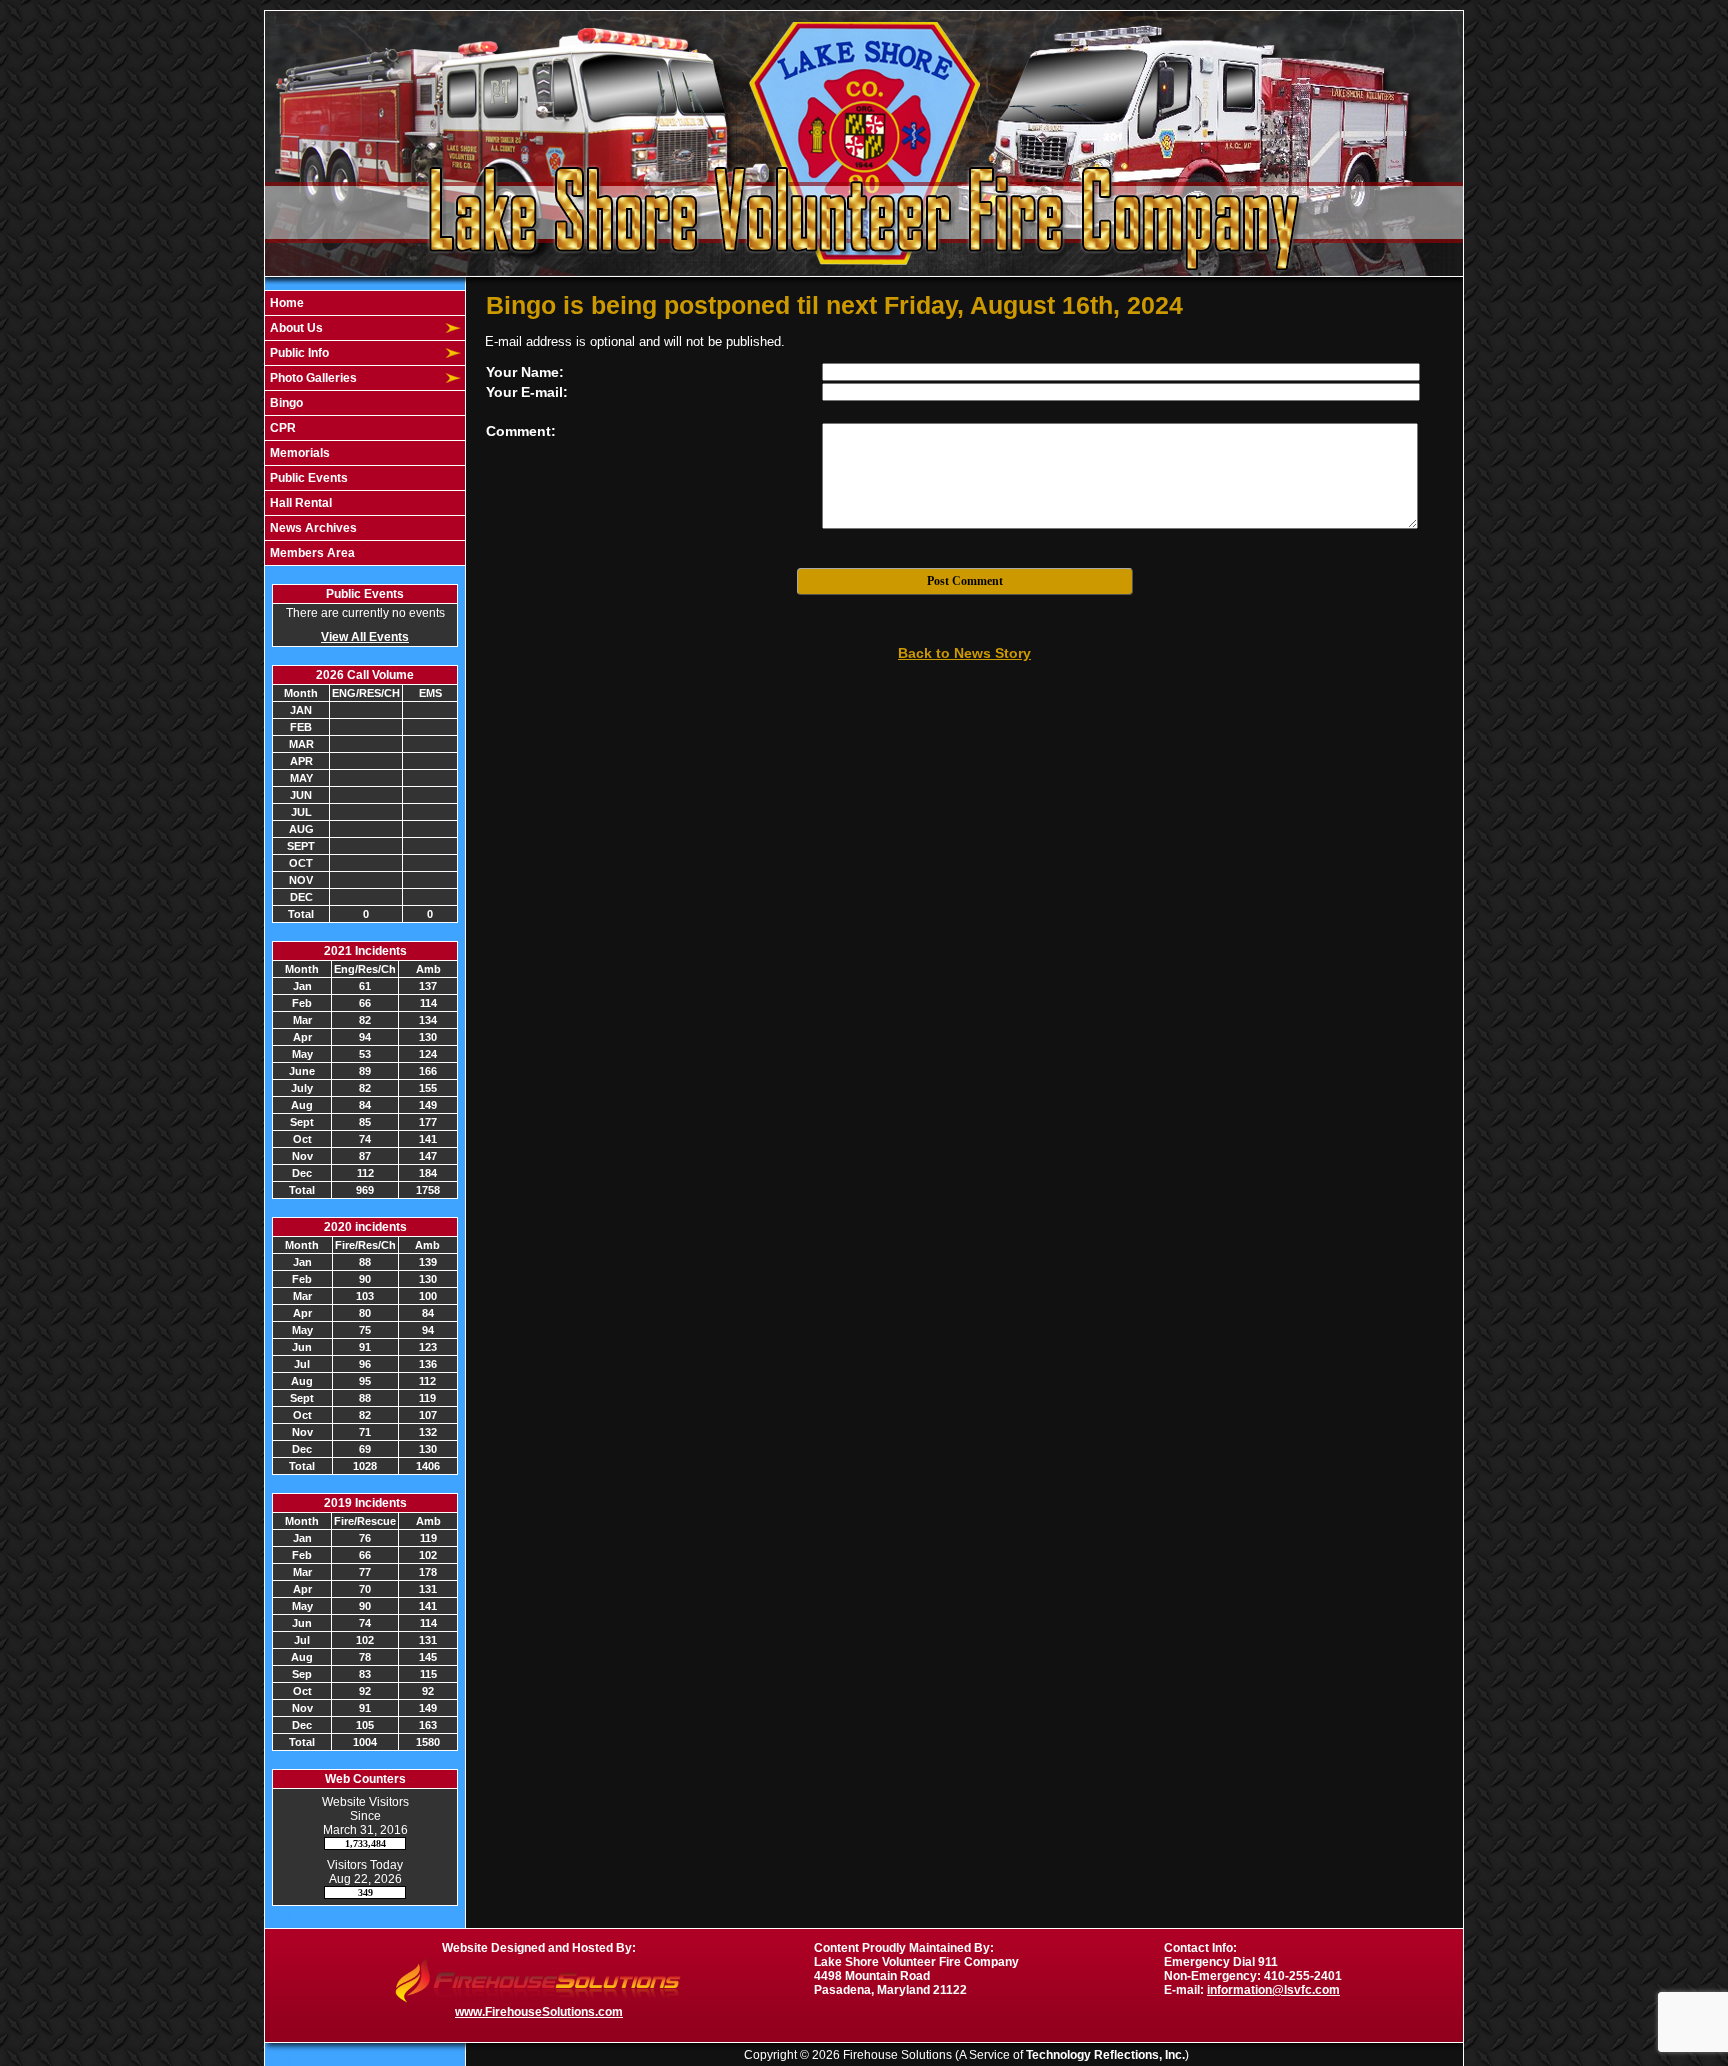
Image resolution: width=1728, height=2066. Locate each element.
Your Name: (525, 372)
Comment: (521, 431)
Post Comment (965, 581)
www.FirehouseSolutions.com (539, 2012)
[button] (354, 328)
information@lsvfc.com (1273, 1990)
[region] (365, 428)
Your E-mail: (527, 392)
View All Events (365, 637)
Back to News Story (964, 653)
